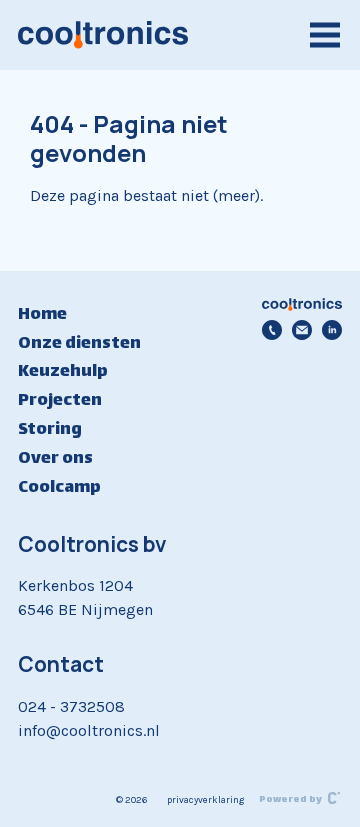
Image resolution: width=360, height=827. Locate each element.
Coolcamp (59, 488)
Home (42, 315)
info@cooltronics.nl (89, 730)
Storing (50, 430)
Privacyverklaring (205, 799)
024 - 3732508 (71, 706)
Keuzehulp (63, 372)
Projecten (60, 401)
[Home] (103, 35)
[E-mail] (302, 330)
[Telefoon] (272, 330)
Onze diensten (79, 344)
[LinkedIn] (332, 330)
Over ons (55, 459)
